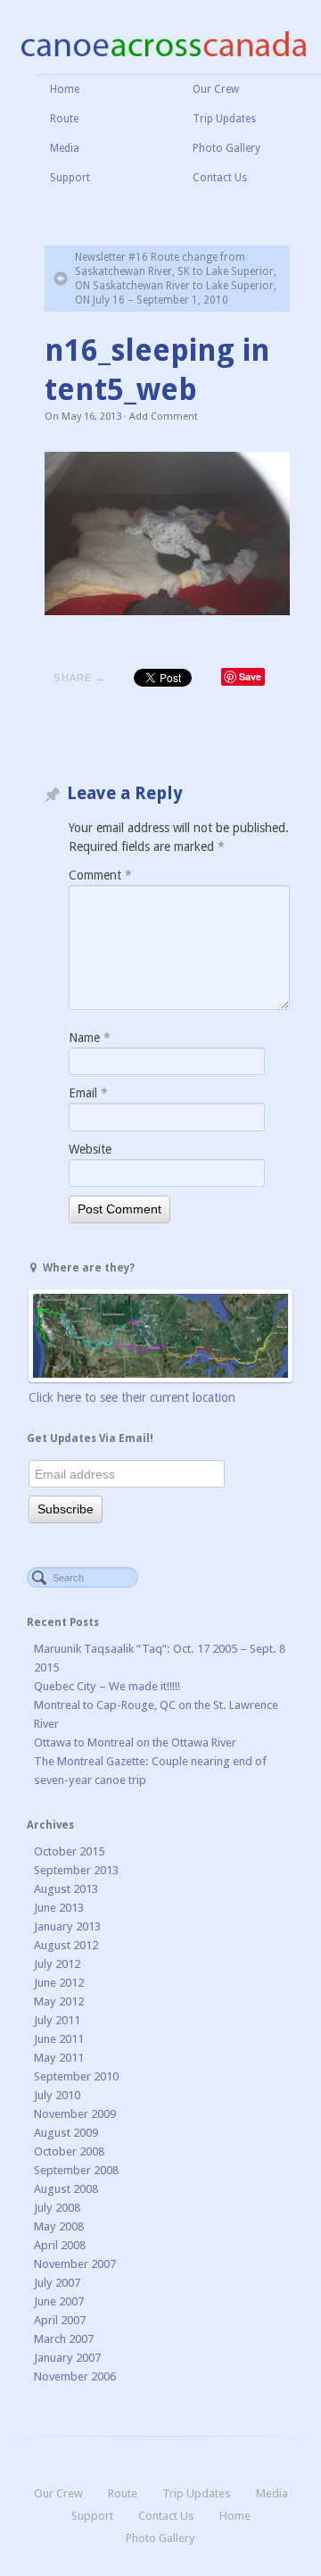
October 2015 (69, 1851)
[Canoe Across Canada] (163, 43)
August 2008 (66, 2189)
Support (70, 178)
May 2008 (59, 2226)
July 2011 (57, 2020)
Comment (100, 875)
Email (88, 1093)
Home (65, 89)
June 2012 (59, 1983)
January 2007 (67, 2358)
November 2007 (75, 2264)
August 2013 (66, 1889)
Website (90, 1149)
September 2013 (76, 1870)
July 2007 (57, 2283)
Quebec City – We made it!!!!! (107, 1686)
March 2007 (64, 2339)
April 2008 (60, 2245)
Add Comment (164, 417)
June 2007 (59, 2301)
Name (90, 1038)
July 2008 (57, 2208)
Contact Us (220, 178)
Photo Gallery (226, 148)
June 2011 (59, 2039)
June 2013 (59, 1908)
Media (65, 148)
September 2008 (76, 2170)
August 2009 (66, 2133)
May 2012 (59, 2001)
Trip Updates (224, 119)
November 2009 (75, 2114)
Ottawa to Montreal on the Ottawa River (135, 1742)
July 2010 (57, 2095)
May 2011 (59, 2058)
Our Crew (216, 89)
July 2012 (57, 1964)
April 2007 (60, 2320)
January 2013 (67, 1926)
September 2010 (76, 2076)
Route (64, 119)
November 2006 (75, 2376)
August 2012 (66, 1945)
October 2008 (69, 2151)
